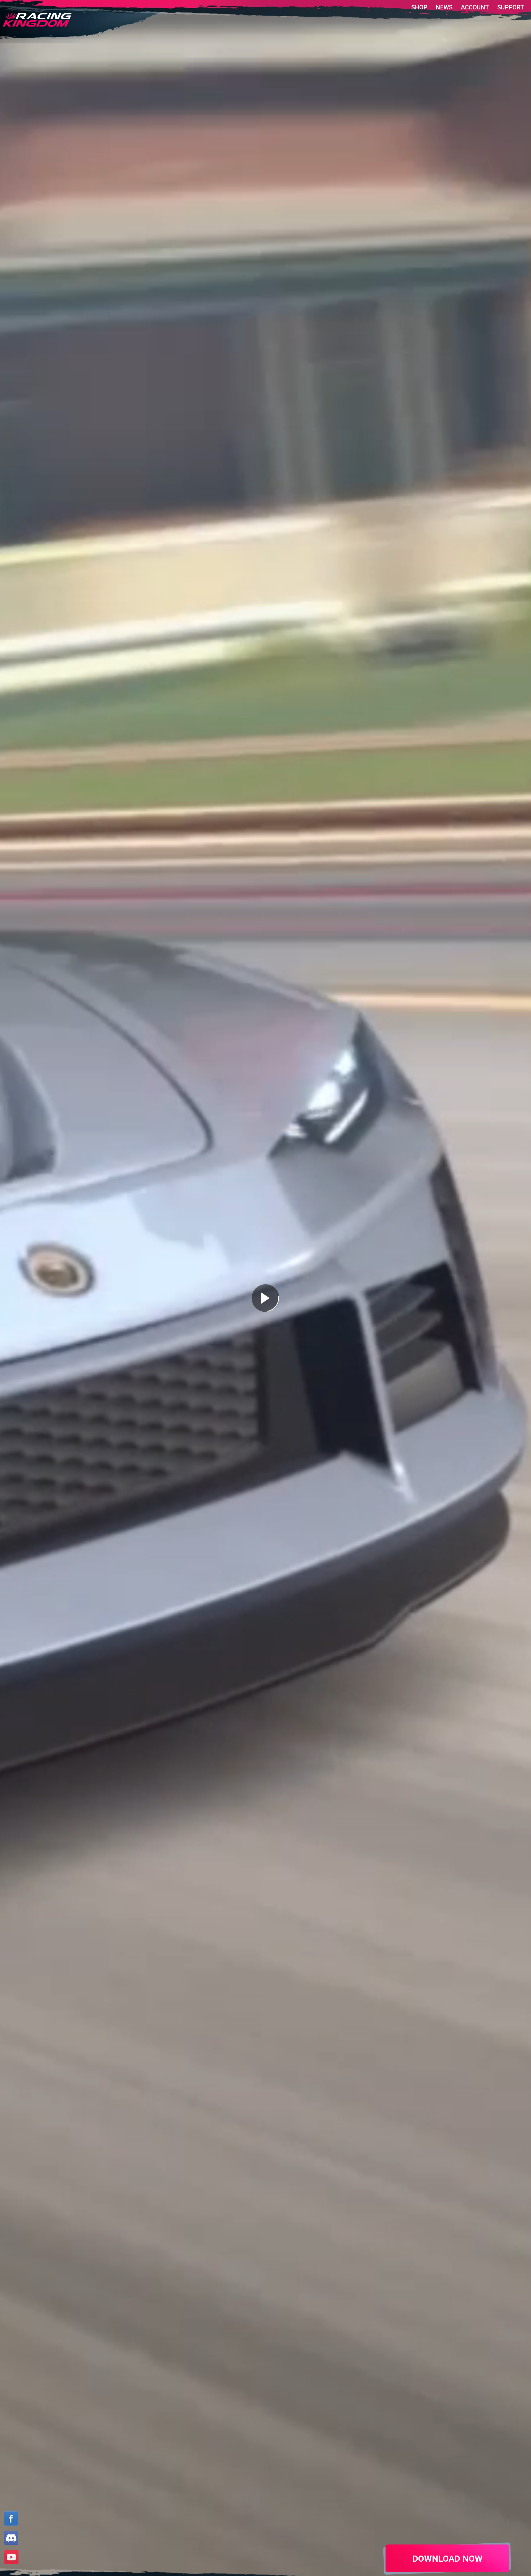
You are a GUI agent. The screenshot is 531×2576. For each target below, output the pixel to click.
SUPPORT (511, 7)
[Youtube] (11, 2558)
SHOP (419, 7)
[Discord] (11, 2539)
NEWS (444, 7)
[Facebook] (11, 2520)
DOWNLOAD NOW (447, 2559)
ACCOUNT (475, 7)
